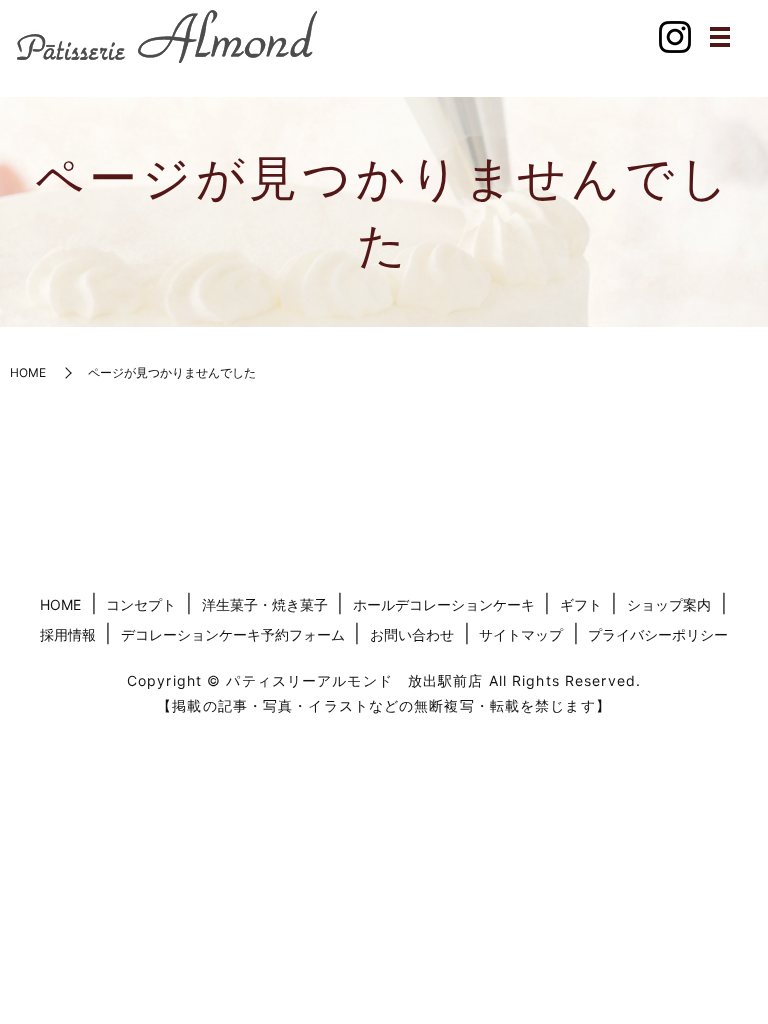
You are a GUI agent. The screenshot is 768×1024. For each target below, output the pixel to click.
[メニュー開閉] (720, 37)
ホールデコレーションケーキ (444, 604)
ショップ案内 (669, 604)
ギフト (581, 604)
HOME (28, 372)
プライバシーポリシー (658, 634)
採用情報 (68, 634)
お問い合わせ (412, 634)
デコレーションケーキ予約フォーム (233, 634)
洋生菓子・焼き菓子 (265, 604)
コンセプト (141, 604)
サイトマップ (521, 634)
